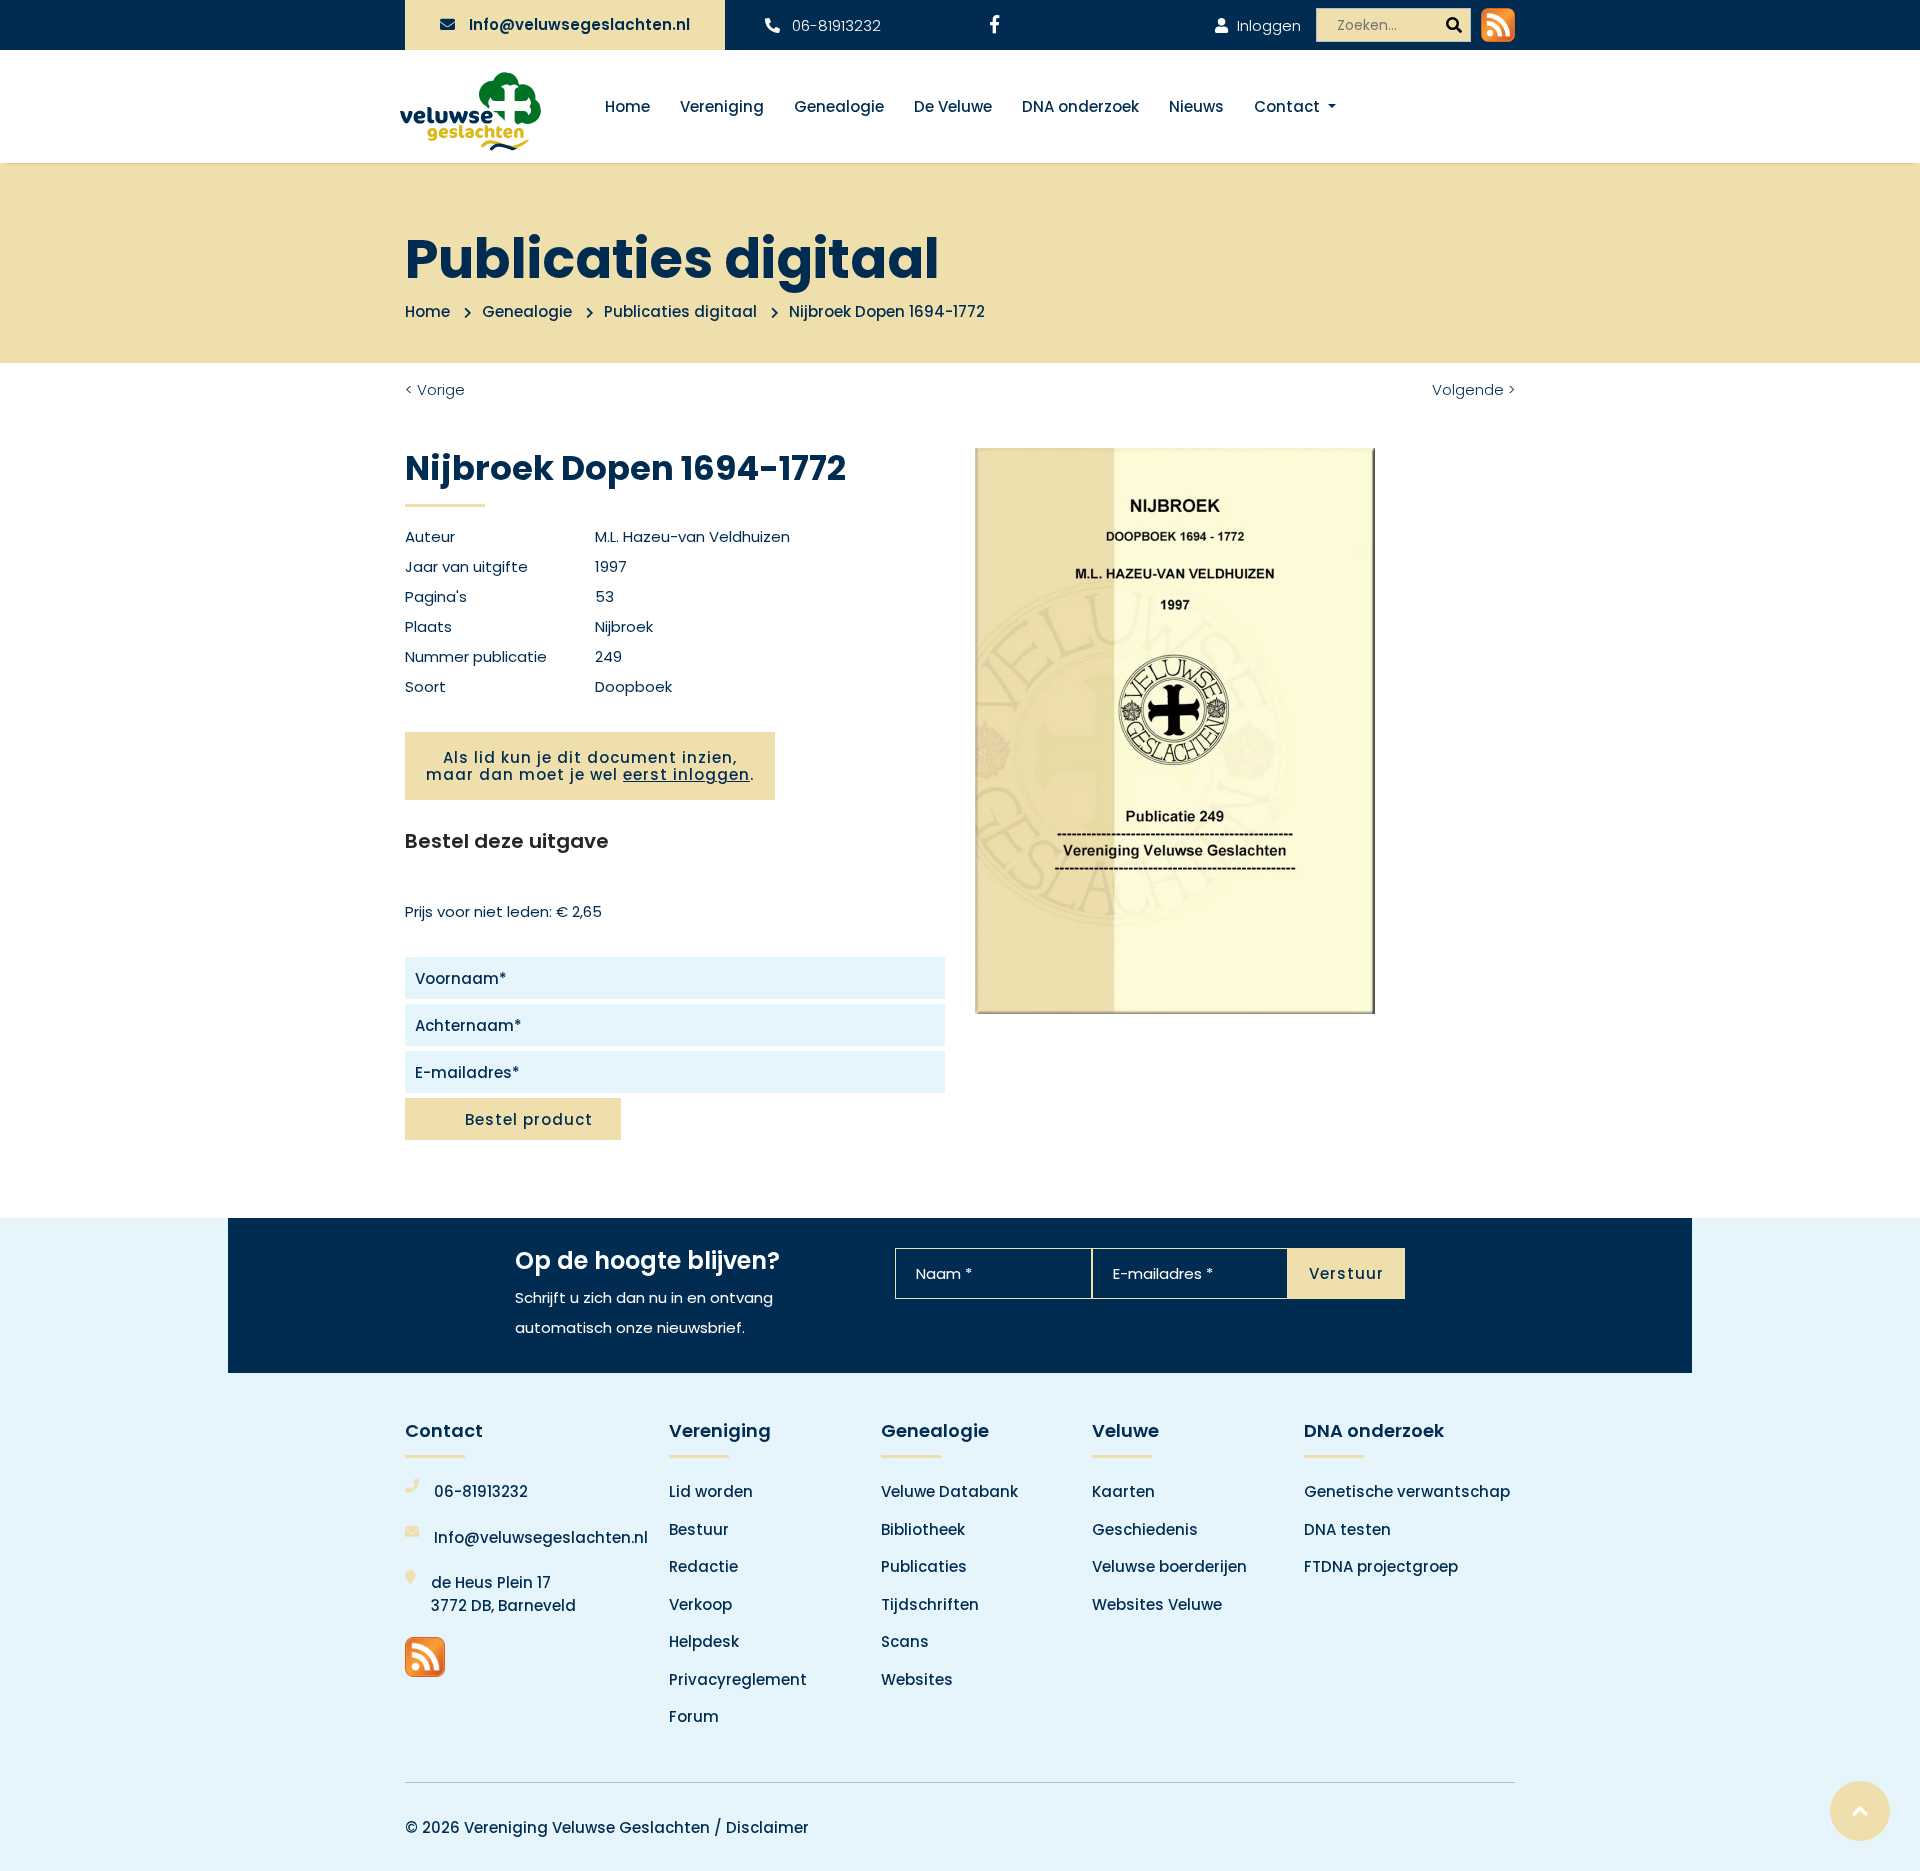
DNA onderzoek (1080, 106)
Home (627, 106)
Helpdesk (704, 1641)
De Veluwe (953, 106)
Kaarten (1123, 1491)
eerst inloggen (686, 774)
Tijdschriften (930, 1604)
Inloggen (1267, 25)
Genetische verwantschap (1407, 1491)
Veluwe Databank (949, 1491)
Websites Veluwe (1157, 1604)
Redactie (703, 1566)
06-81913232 (834, 25)
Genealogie (839, 106)
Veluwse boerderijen (1169, 1566)
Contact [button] (1289, 106)
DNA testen (1347, 1529)
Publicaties (924, 1566)
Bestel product (529, 1119)
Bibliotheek (923, 1529)
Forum (694, 1716)
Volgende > (1473, 389)
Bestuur (699, 1529)
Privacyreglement (738, 1679)
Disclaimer (767, 1827)
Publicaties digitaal (680, 311)
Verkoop (700, 1604)
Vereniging (722, 106)
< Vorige (435, 389)
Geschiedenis (1145, 1529)
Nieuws (1196, 106)
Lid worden (711, 1491)
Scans (905, 1641)
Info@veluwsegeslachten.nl (579, 24)
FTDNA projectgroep (1381, 1566)
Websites (917, 1679)
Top (1860, 1811)
